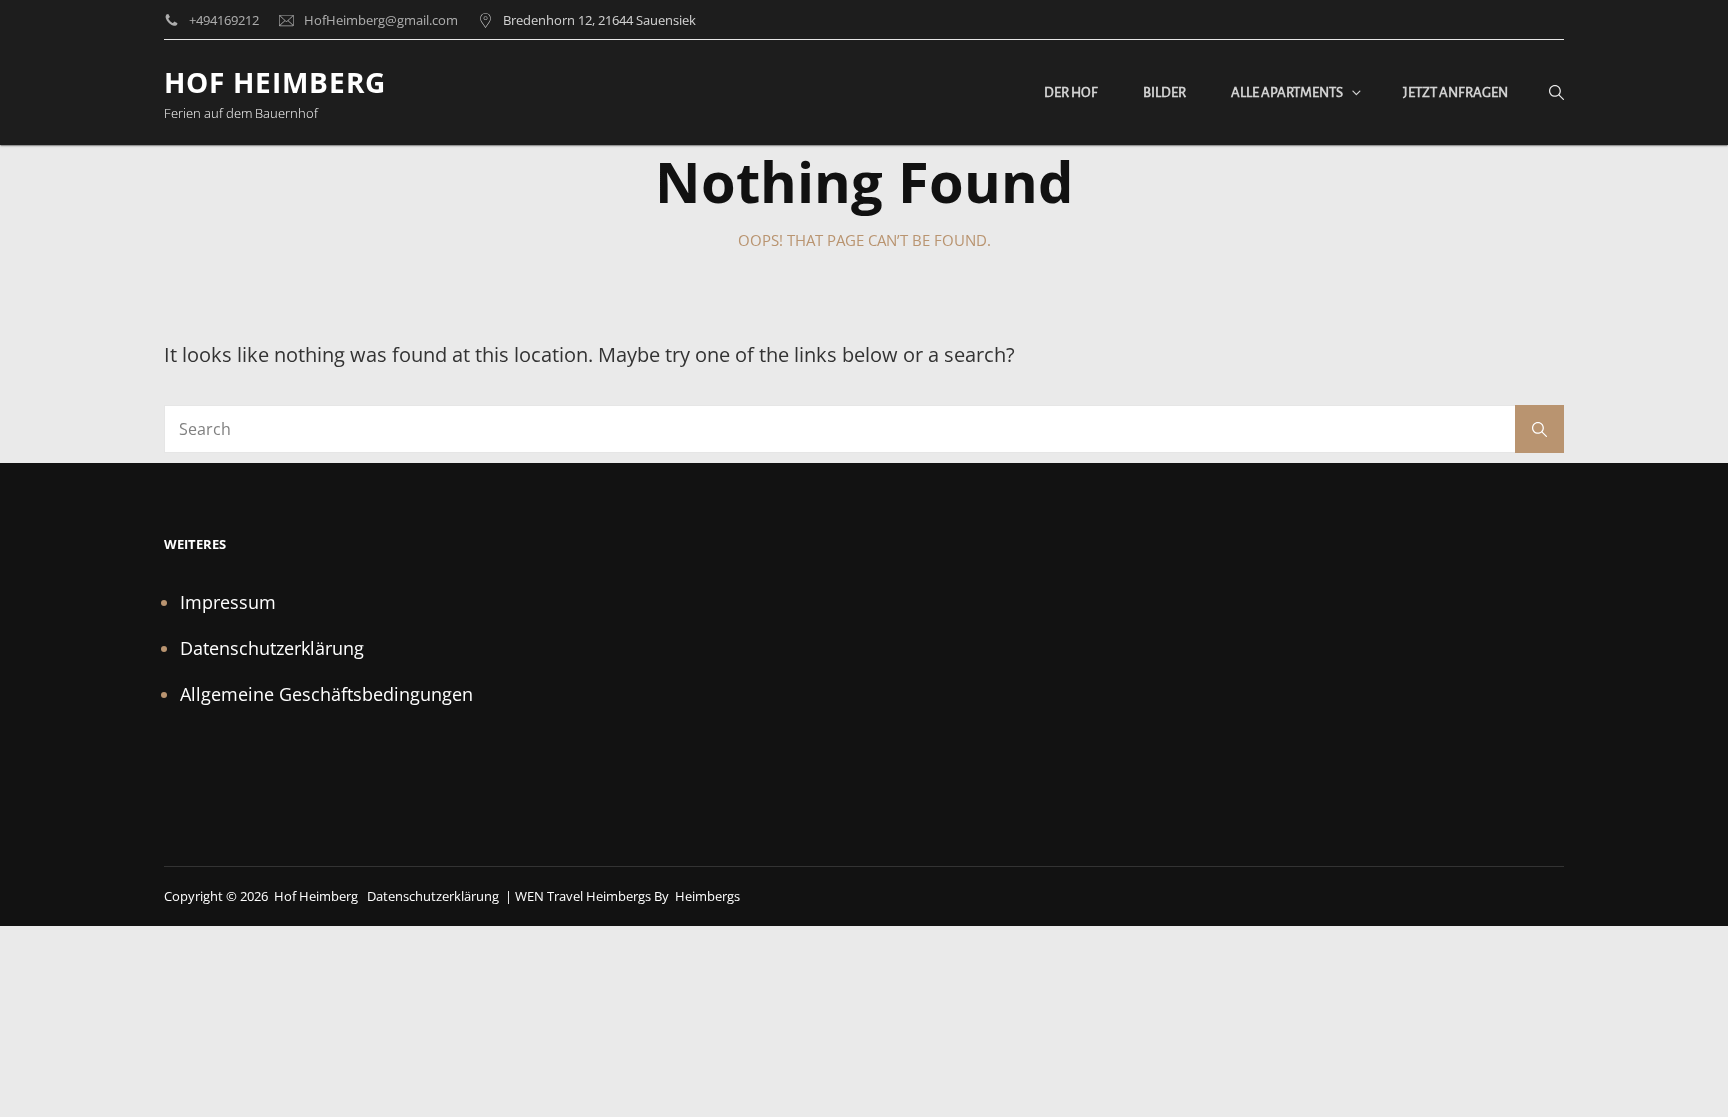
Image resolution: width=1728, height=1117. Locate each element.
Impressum (228, 602)
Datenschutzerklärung (272, 648)
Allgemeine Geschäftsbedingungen (326, 694)
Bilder (1164, 92)
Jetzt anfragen (1455, 92)
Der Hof (1071, 92)
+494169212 (224, 20)
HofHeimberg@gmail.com (381, 20)
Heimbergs (707, 896)
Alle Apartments (1287, 92)
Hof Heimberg (275, 82)
